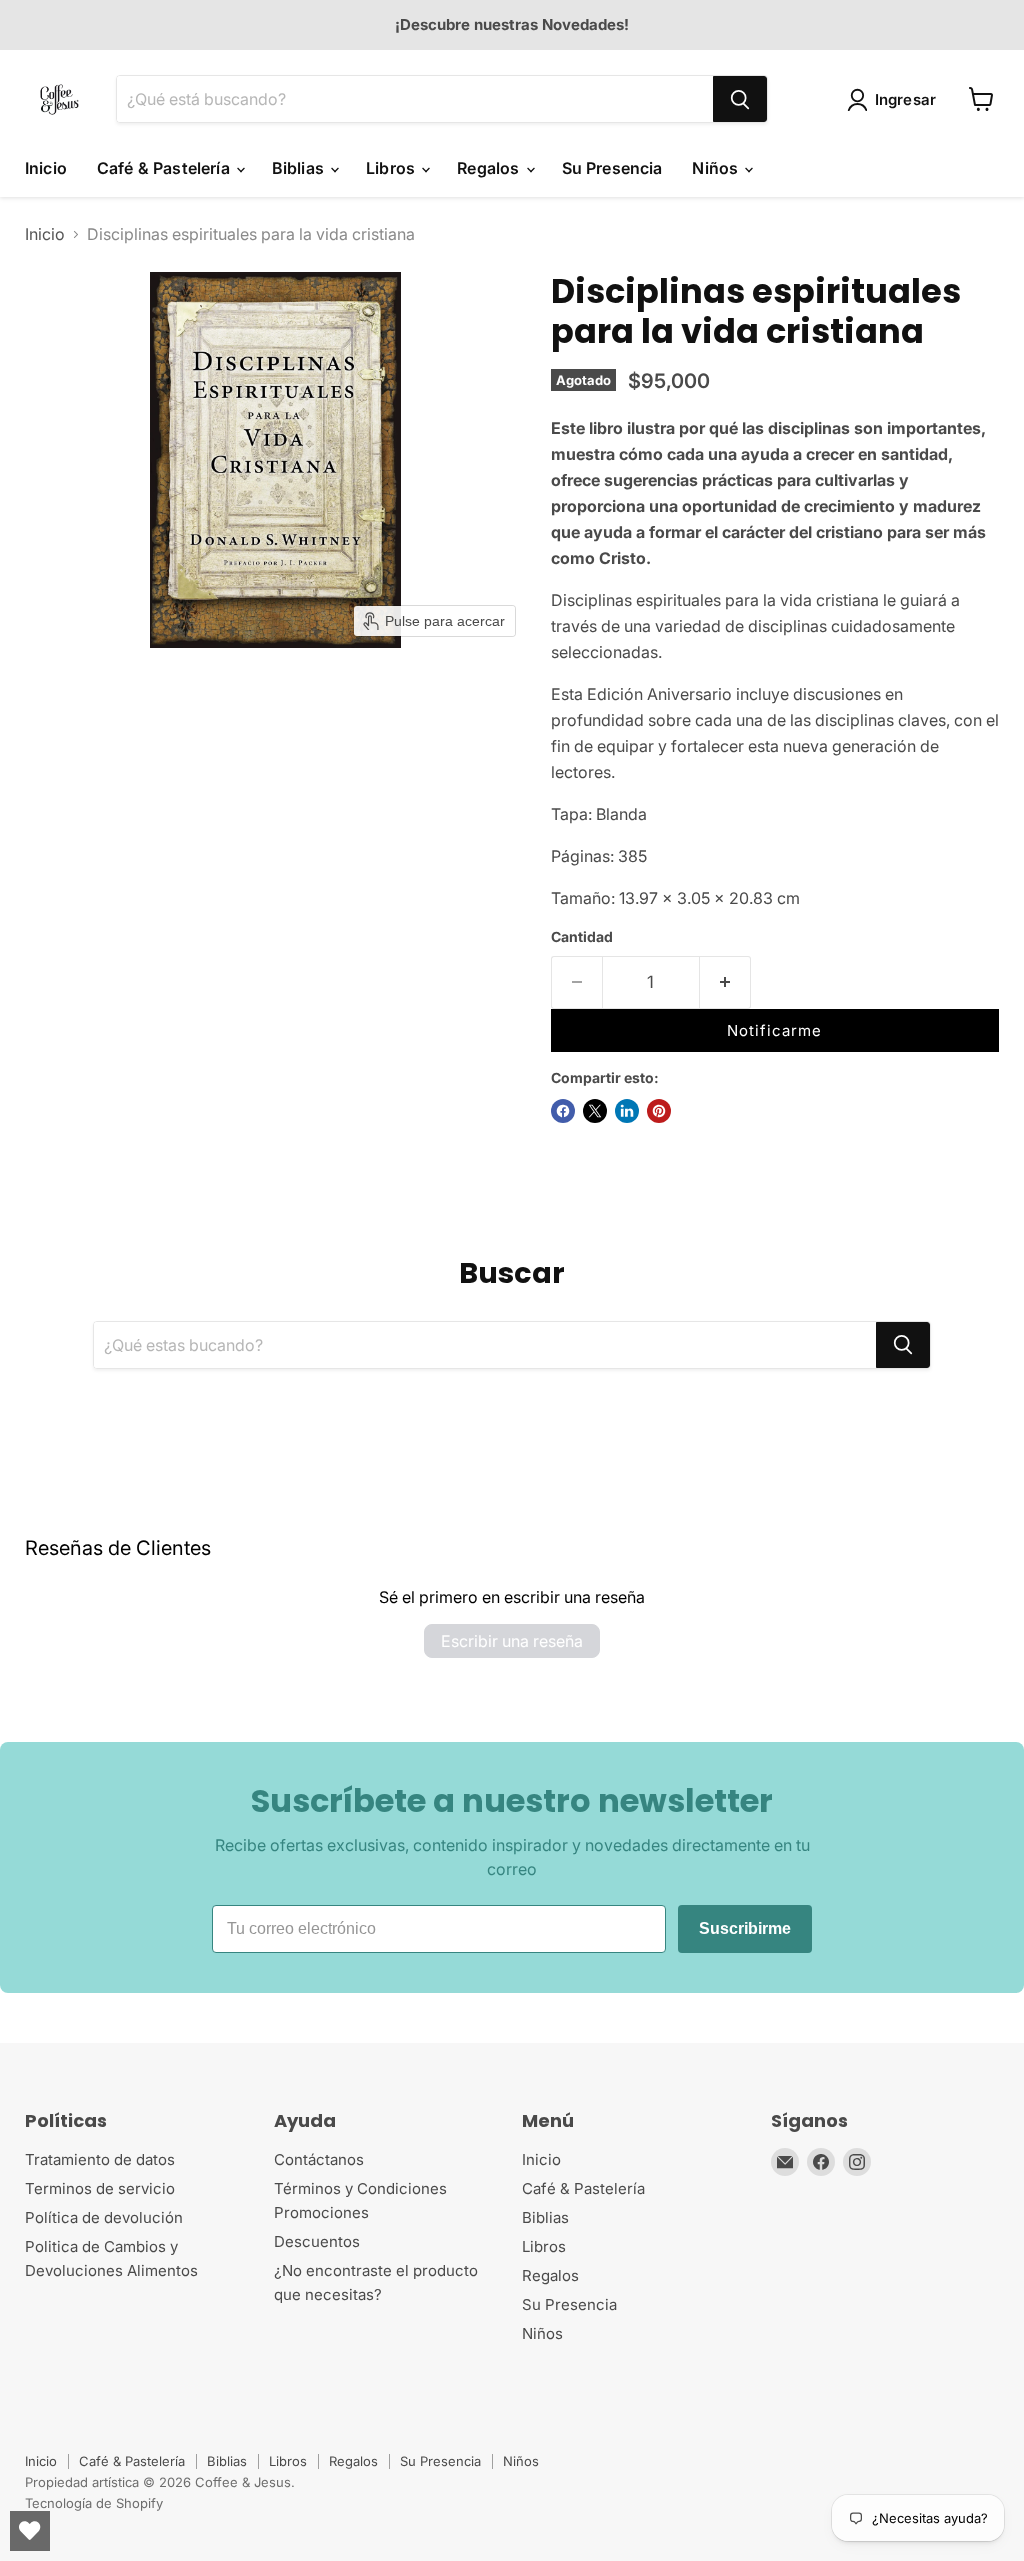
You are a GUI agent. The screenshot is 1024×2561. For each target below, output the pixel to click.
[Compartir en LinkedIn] (627, 1111)
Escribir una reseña (512, 1641)
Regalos (490, 168)
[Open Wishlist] (30, 2531)
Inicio (46, 168)
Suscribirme (745, 1928)
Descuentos (317, 2241)
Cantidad (582, 937)
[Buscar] (740, 99)
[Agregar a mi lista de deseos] (787, 989)
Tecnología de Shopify (94, 2503)
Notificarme (774, 1030)
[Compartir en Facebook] (563, 1111)
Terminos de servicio (100, 2188)
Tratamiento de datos (100, 2159)
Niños (717, 168)
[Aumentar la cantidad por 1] (725, 983)
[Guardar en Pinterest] (659, 1111)
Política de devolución (104, 2217)
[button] (896, 100)
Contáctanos (319, 2159)
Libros (392, 168)
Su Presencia (612, 168)
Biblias (300, 168)
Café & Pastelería (165, 168)
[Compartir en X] (595, 1111)
